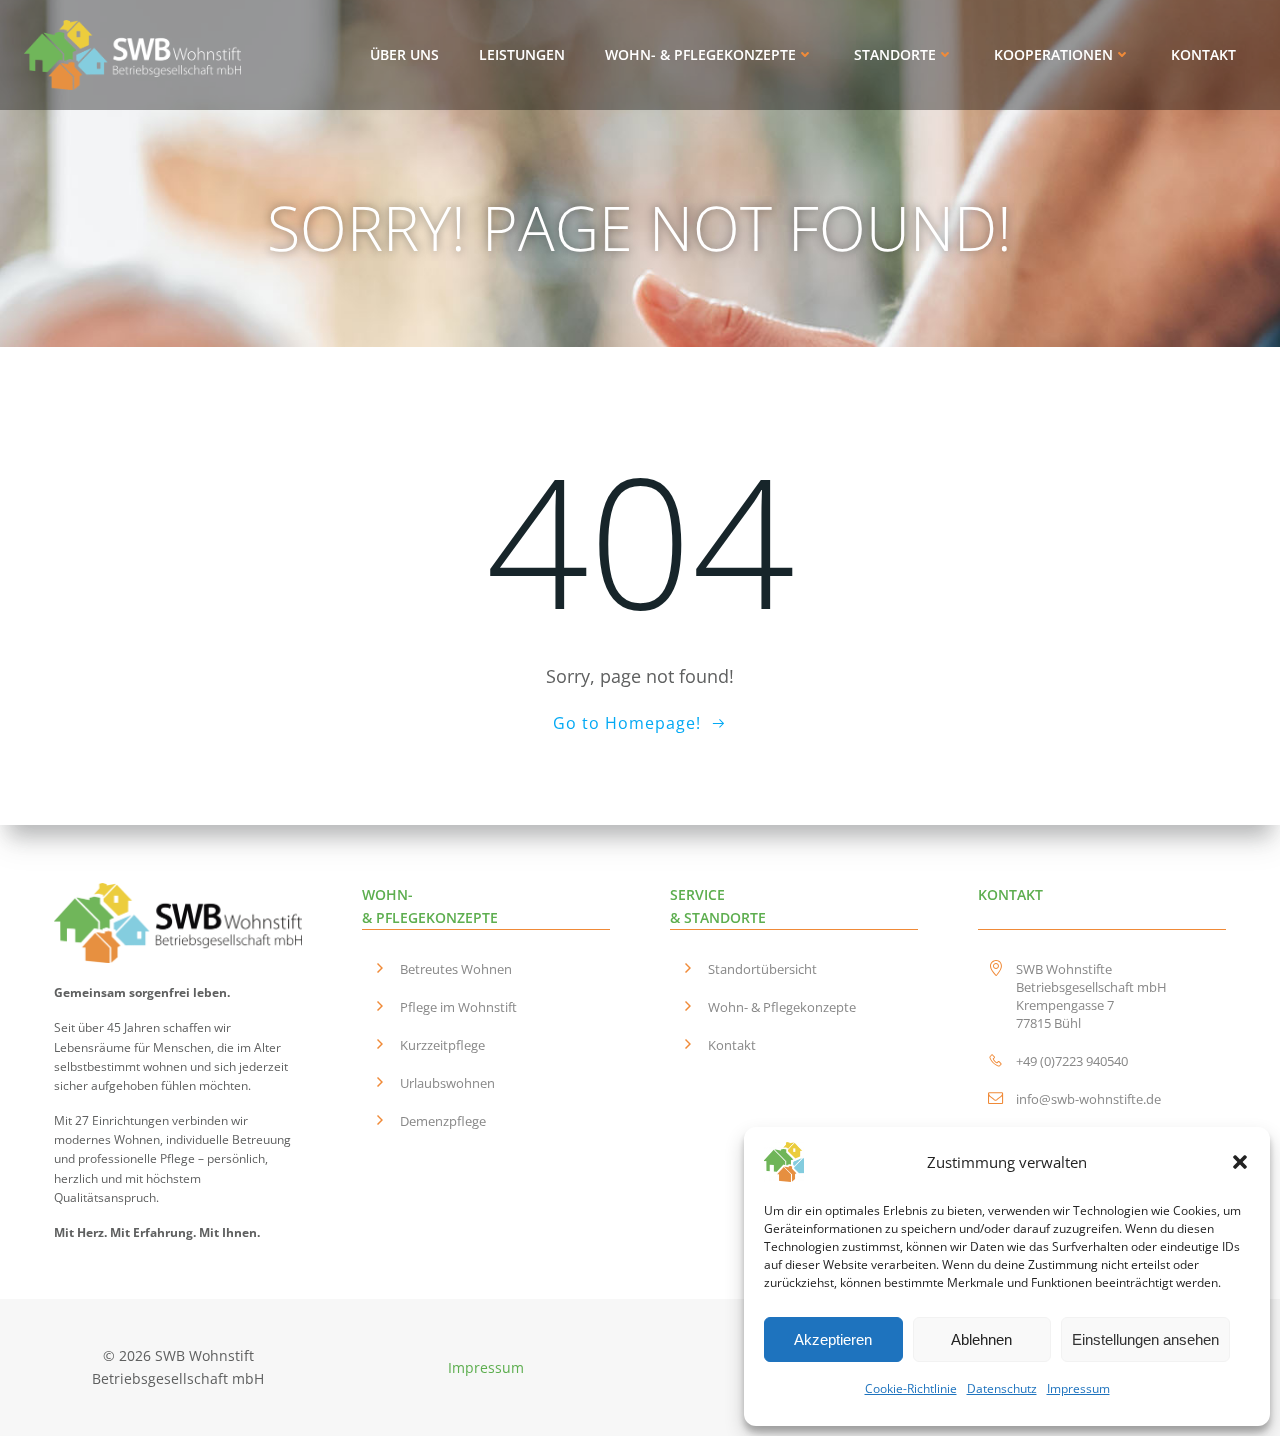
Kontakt (1203, 54)
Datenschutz (1002, 1388)
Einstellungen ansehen (1145, 1339)
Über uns (404, 54)
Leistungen (522, 54)
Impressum (1078, 1388)
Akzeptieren (833, 1339)
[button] (1240, 1162)
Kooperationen (1053, 54)
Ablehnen (981, 1339)
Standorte (895, 54)
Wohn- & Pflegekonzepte (700, 54)
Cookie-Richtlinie (911, 1388)
